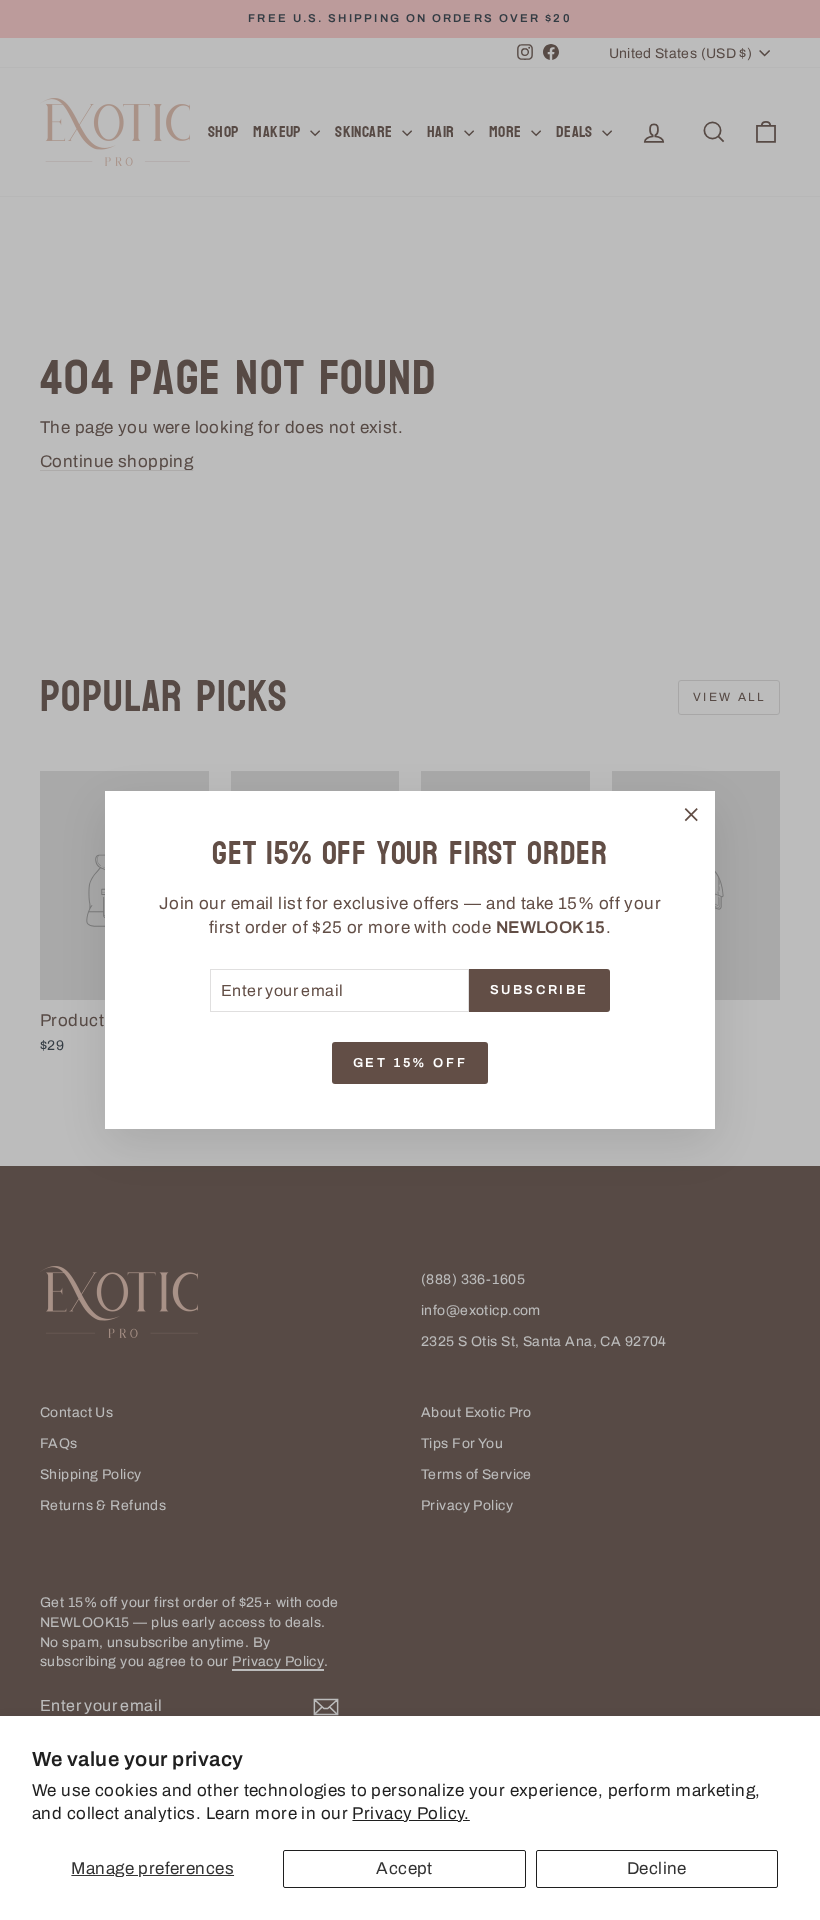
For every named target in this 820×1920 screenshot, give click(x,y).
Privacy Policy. (410, 1813)
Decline (657, 1868)
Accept (404, 1868)
